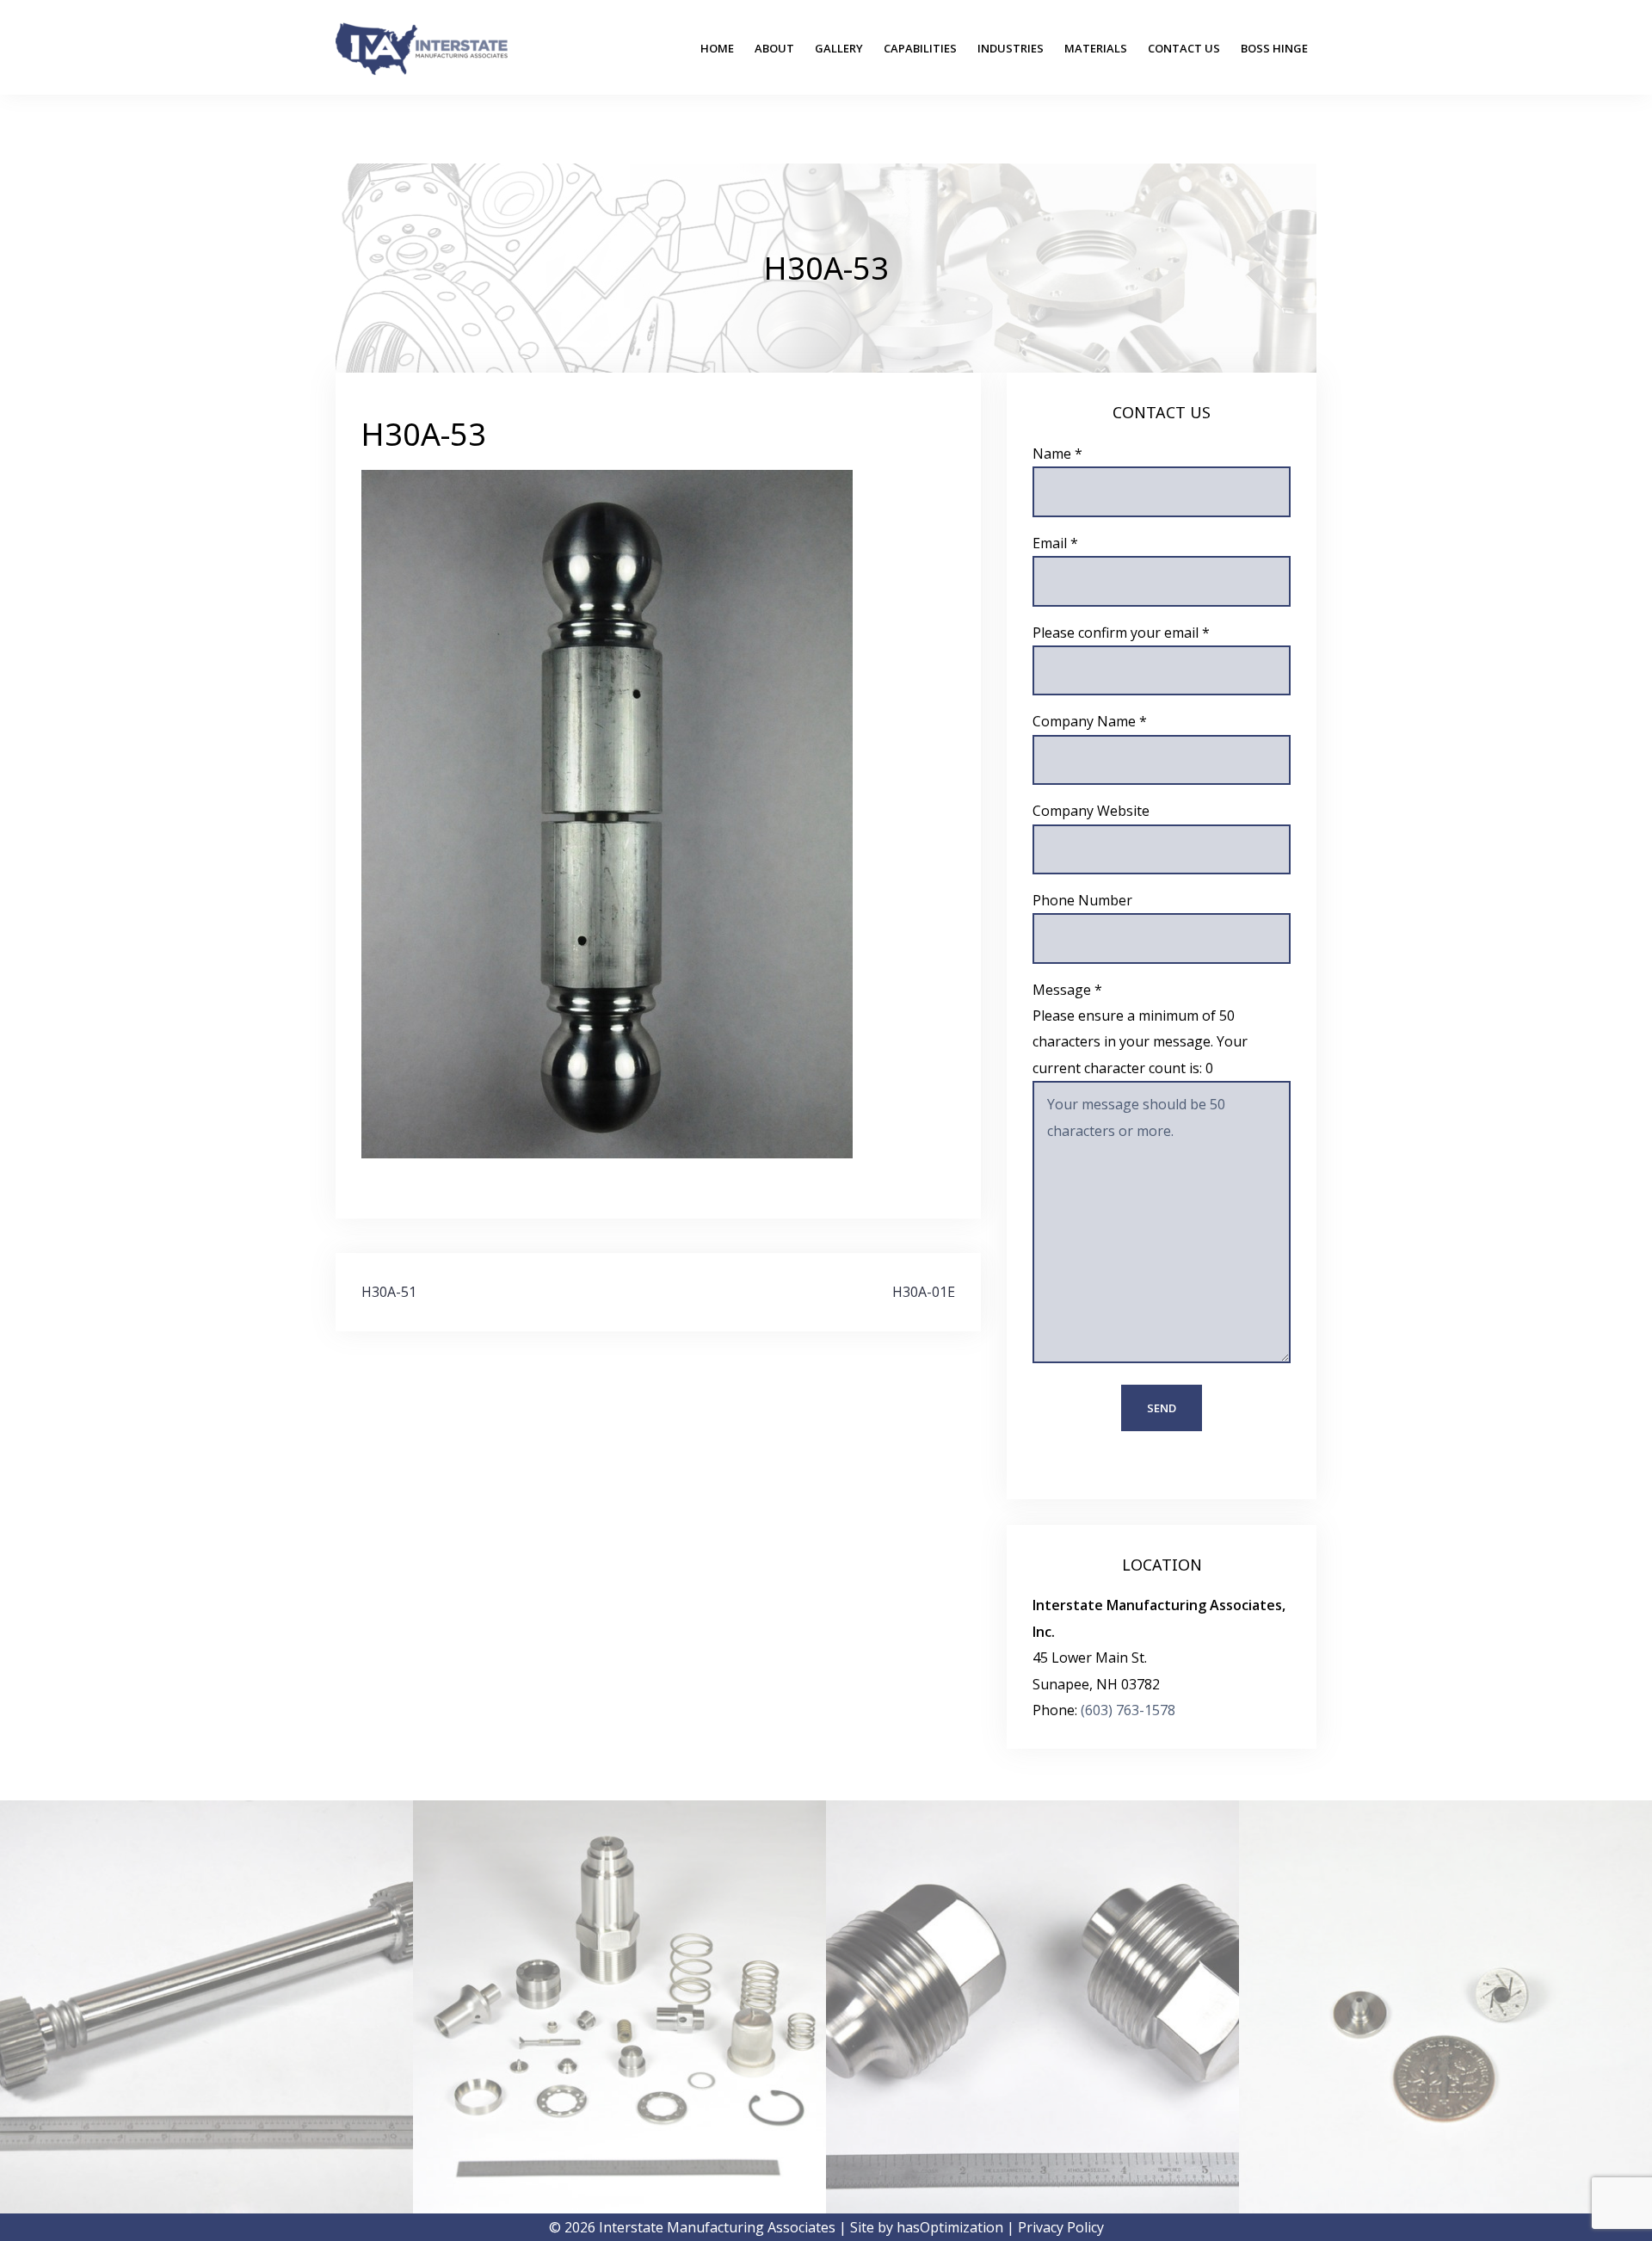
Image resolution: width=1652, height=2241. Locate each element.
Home (717, 48)
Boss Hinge (1274, 48)
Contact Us (1184, 48)
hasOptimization (950, 2227)
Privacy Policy (1061, 2227)
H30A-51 (389, 1292)
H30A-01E (924, 1292)
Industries (1011, 48)
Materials (1096, 48)
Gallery (839, 48)
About (774, 48)
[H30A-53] (607, 813)
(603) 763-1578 (1128, 1710)
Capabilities (920, 48)
